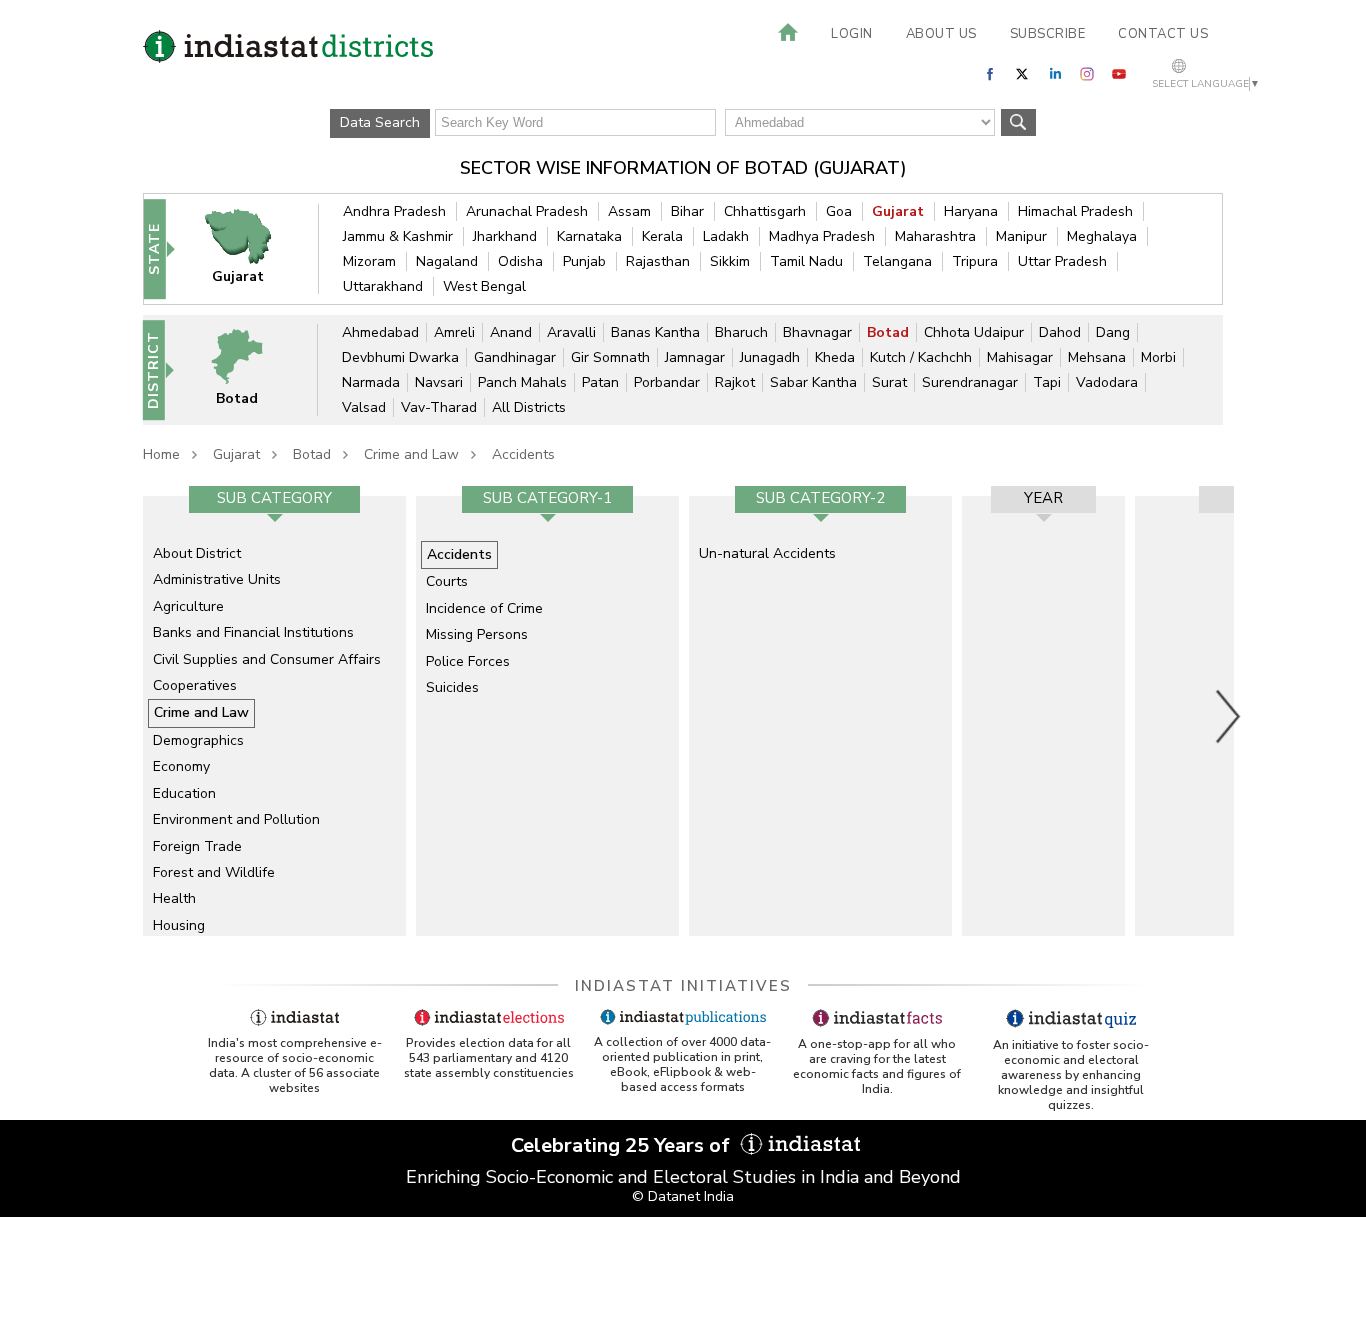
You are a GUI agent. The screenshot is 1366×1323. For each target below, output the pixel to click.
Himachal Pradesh (1075, 211)
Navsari (439, 382)
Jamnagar (695, 357)
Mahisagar (1020, 357)
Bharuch (741, 332)
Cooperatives (195, 685)
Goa (839, 211)
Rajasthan (658, 261)
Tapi (1047, 382)
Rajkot (735, 382)
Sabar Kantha (813, 382)
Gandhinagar (515, 357)
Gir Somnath (610, 357)
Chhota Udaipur (974, 332)
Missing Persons (477, 634)
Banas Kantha (655, 332)
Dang (1113, 332)
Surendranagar (970, 382)
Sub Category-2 (820, 498)
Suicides (452, 687)
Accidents (523, 454)
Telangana (897, 261)
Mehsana (1097, 357)
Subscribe (1048, 34)
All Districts (529, 407)
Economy (181, 766)
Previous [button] (133, 716)
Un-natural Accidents (767, 553)
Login (852, 34)
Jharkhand (505, 236)
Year (1043, 498)
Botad (888, 332)
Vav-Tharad (439, 407)
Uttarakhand (383, 286)
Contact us (1163, 34)
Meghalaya (1102, 236)
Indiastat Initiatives (683, 986)
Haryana (971, 211)
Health (174, 898)
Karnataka (589, 236)
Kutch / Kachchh (921, 357)
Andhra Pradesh (394, 211)
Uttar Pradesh (1062, 261)
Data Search (380, 122)
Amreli (454, 332)
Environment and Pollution (236, 819)
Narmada (371, 382)
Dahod (1060, 332)
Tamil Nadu (806, 261)
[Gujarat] (251, 248)
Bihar (687, 211)
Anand (511, 332)
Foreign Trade (197, 846)
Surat (889, 382)
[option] (274, 716)
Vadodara (1107, 382)
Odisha (520, 261)
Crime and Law (411, 454)
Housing (179, 925)
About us (941, 34)
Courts (447, 581)
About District (197, 553)
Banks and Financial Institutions (253, 632)
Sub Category (274, 498)
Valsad (364, 407)
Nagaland (447, 261)
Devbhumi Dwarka (400, 357)
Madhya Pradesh (822, 236)
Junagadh (770, 357)
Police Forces (468, 661)
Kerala (662, 236)
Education (184, 793)
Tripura (975, 261)
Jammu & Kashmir (398, 236)
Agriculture (188, 606)
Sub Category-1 (547, 498)
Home (161, 454)
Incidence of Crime (484, 608)
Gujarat (898, 211)
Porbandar (667, 382)
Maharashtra (935, 236)
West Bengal (484, 286)
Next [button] (1229, 716)
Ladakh (726, 236)
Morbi (1158, 357)
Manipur (1021, 236)
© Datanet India (683, 1196)
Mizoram (369, 261)
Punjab (584, 261)
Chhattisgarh (765, 211)
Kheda (835, 357)
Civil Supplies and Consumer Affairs (267, 659)
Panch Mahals (522, 382)
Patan (600, 382)
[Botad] (250, 369)
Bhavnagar (817, 332)
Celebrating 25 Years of (623, 1145)
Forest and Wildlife (214, 872)
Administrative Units (217, 579)
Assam (629, 211)
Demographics (198, 740)
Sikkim (730, 261)
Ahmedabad (380, 332)
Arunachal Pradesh (527, 211)
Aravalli (571, 332)
